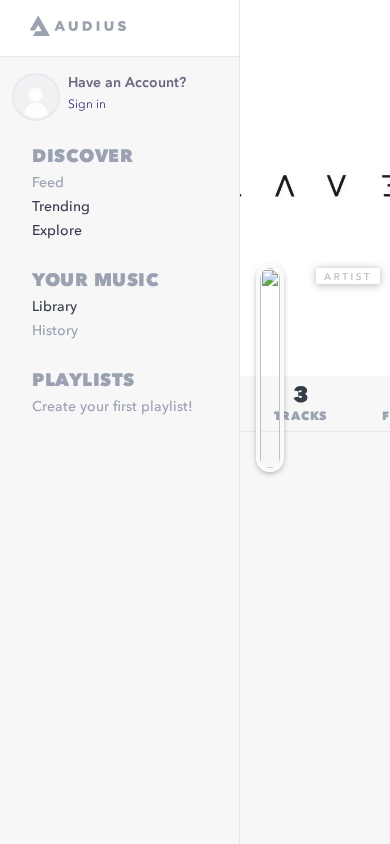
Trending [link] (61, 207)
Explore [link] (57, 231)
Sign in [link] (87, 105)
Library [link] (54, 307)
